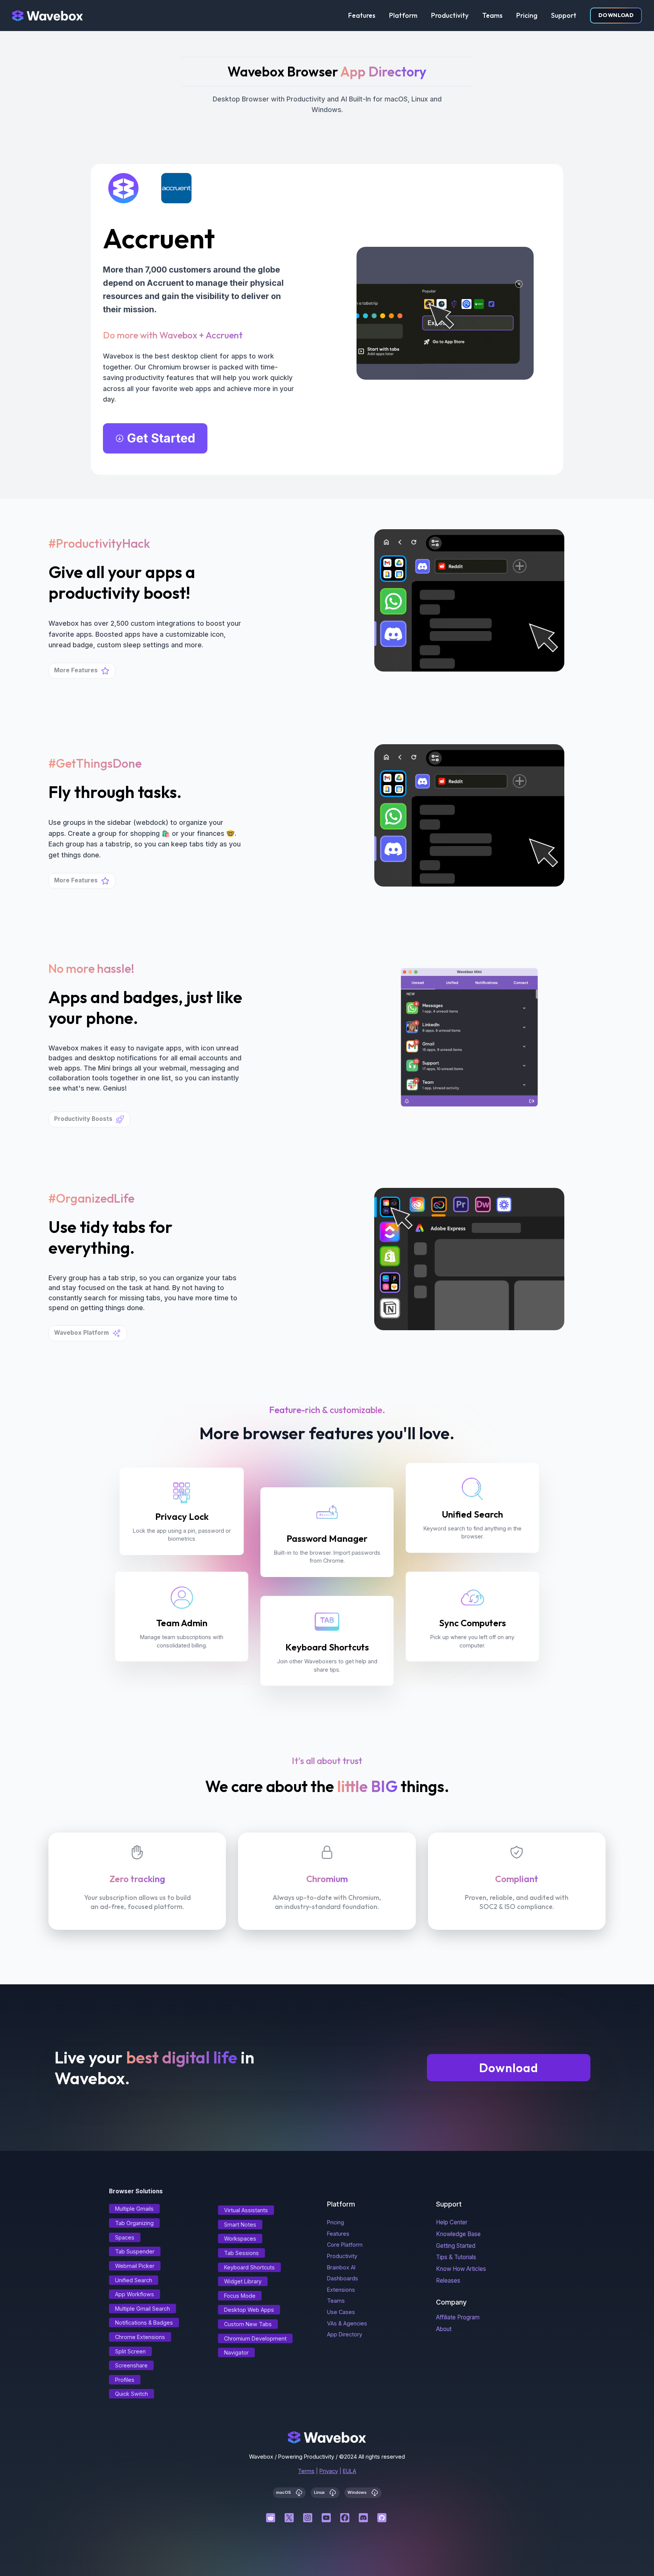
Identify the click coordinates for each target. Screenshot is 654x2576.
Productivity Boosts (83, 1119)
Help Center (452, 2222)
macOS (284, 2493)
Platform (403, 15)
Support (564, 15)
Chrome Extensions (140, 2337)
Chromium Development (255, 2338)
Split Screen (130, 2351)
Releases (448, 2281)
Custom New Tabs (248, 2324)
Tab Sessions (241, 2253)
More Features (76, 670)
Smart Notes (240, 2225)
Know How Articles (461, 2269)
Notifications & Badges (144, 2323)
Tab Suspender (135, 2251)
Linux (320, 2493)
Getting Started (456, 2246)
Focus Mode (240, 2296)
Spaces (125, 2237)
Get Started (161, 438)
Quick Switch (132, 2394)
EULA (350, 2471)
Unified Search (134, 2280)
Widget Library (243, 2281)
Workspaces (240, 2239)
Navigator (236, 2352)
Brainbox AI (341, 2267)
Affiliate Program (458, 2317)
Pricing (527, 15)
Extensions (341, 2290)
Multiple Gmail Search (142, 2309)
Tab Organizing (134, 2223)
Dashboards (343, 2278)
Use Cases (341, 2312)
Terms (306, 2471)
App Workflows (135, 2294)
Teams (492, 15)
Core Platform (345, 2245)
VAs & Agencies (347, 2323)
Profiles (125, 2380)
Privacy (329, 2471)
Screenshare (131, 2365)
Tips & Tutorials (456, 2257)
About (444, 2329)
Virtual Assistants (246, 2210)
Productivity (450, 15)
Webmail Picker (135, 2266)
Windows (358, 2493)
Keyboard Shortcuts (249, 2267)
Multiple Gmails (134, 2209)
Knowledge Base (458, 2234)
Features (362, 15)
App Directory (345, 2334)
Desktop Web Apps (249, 2310)
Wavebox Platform (82, 1333)
